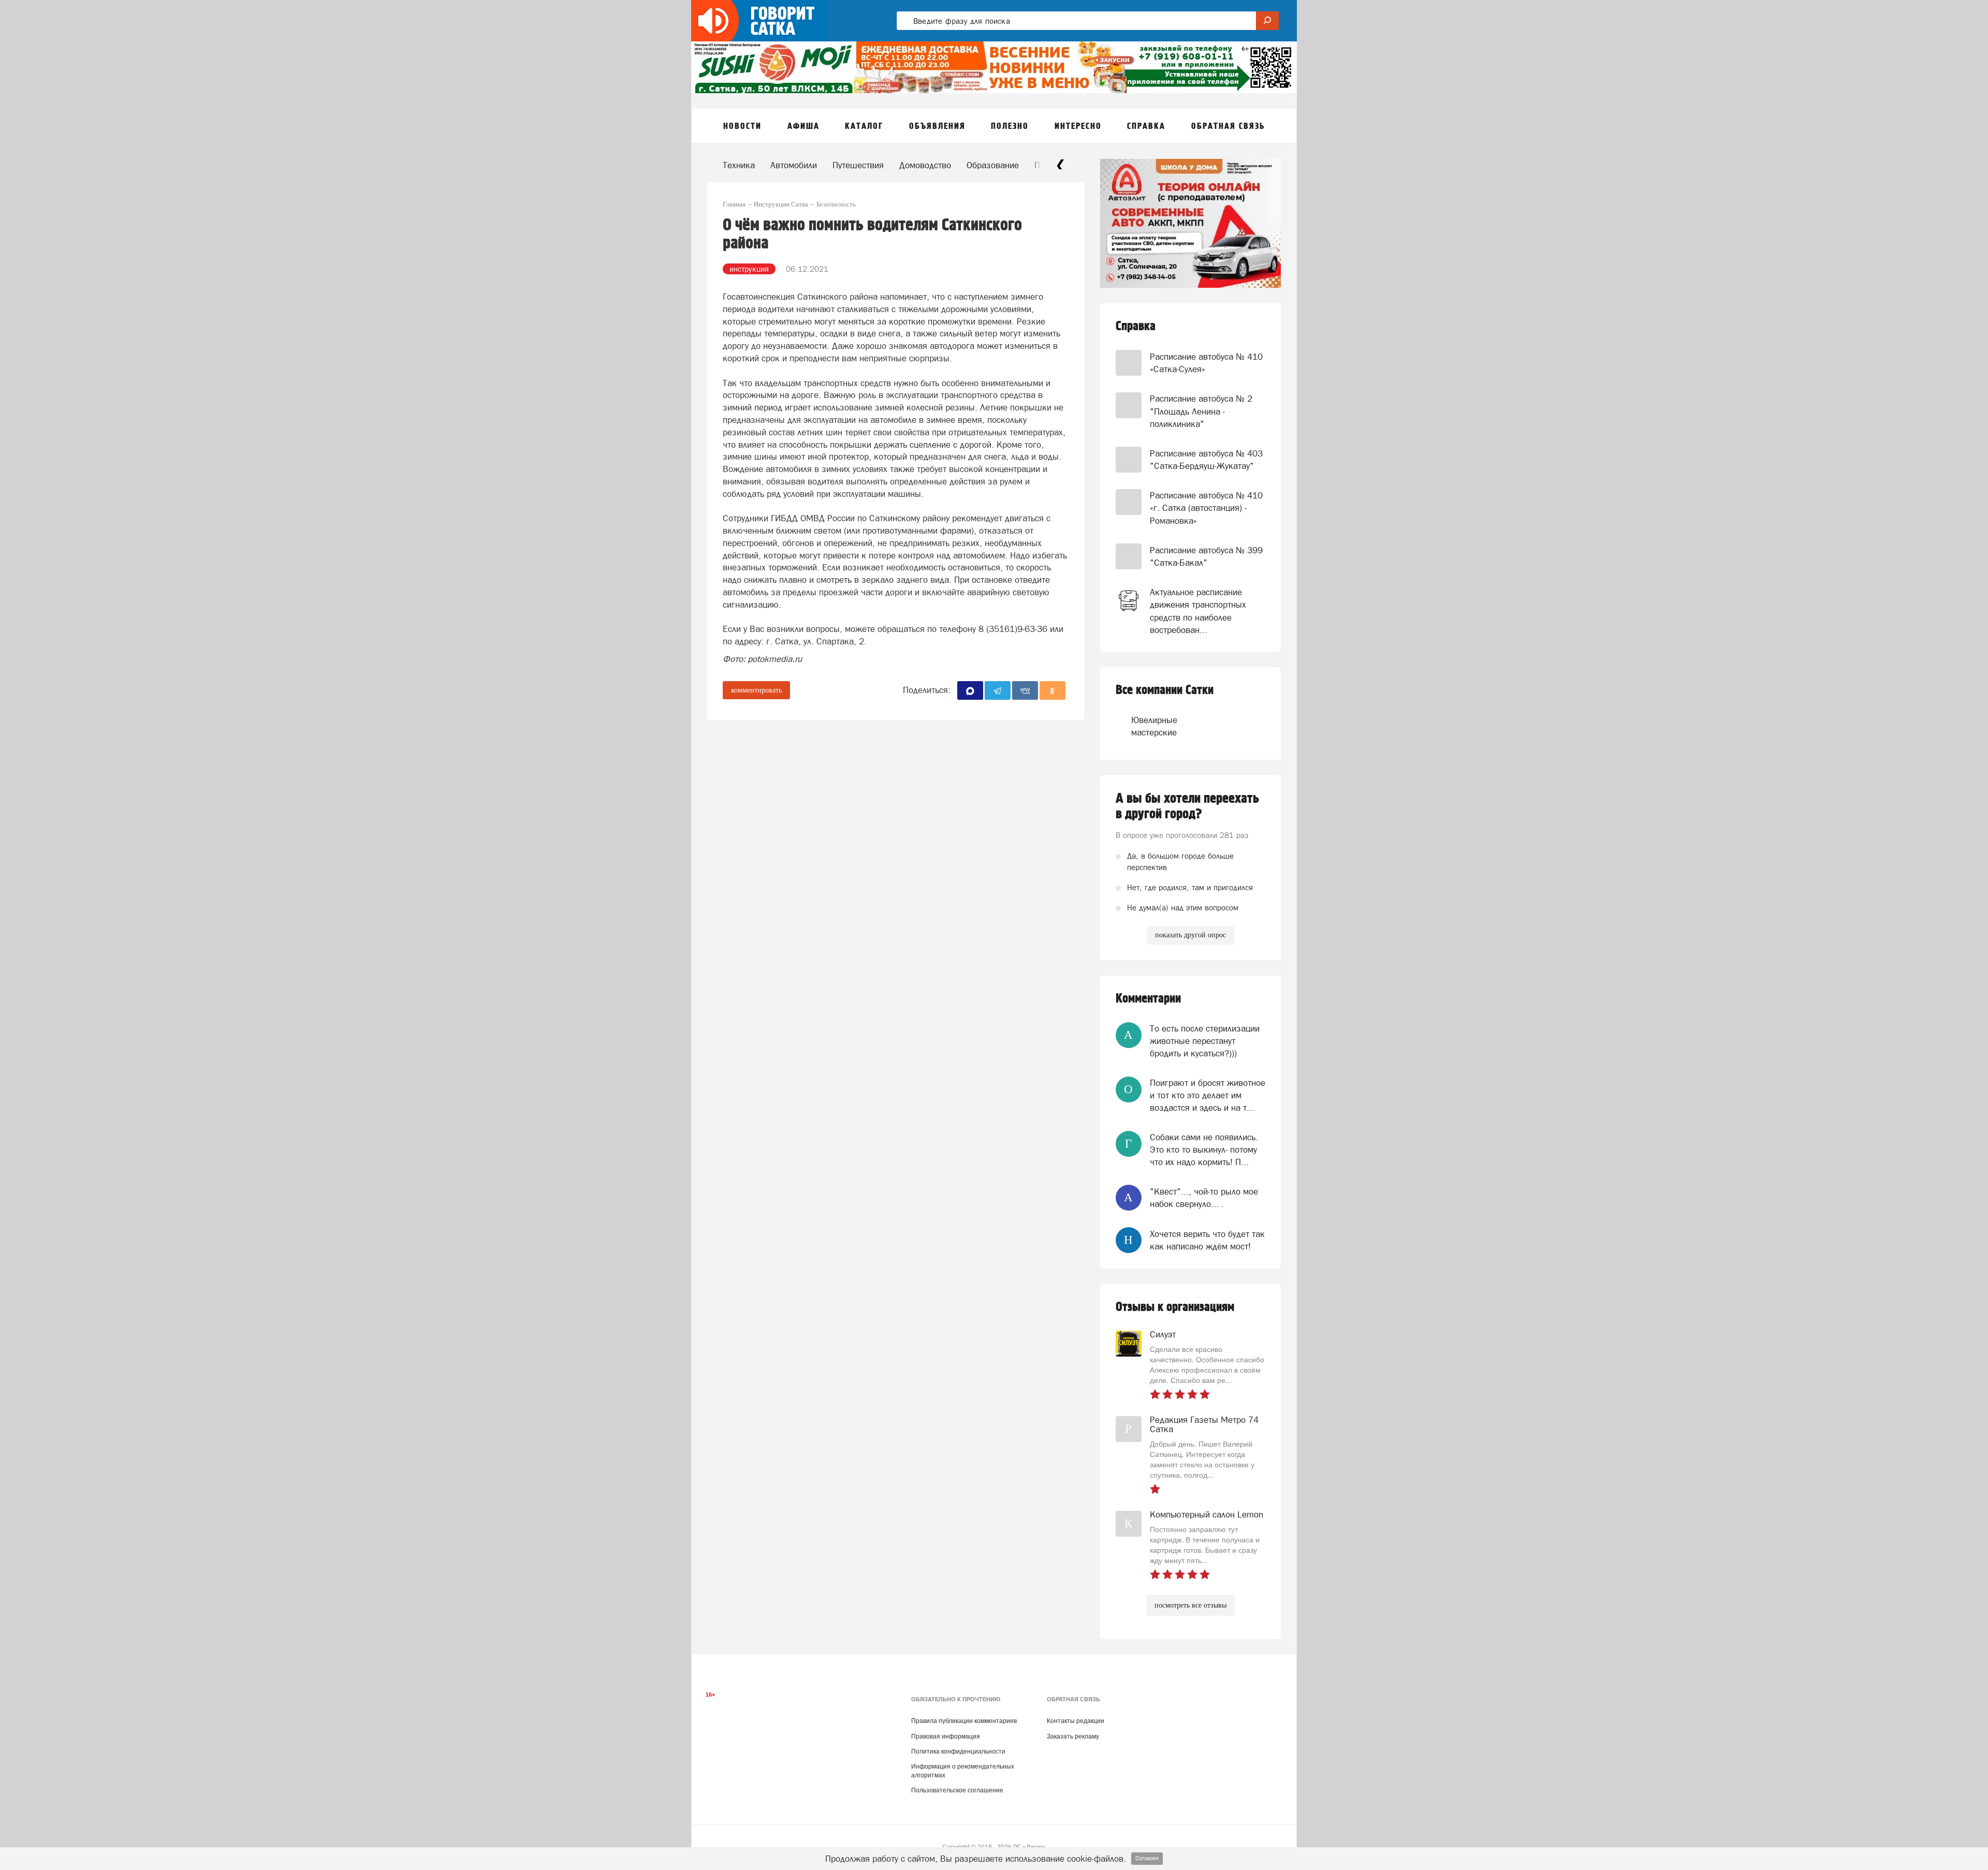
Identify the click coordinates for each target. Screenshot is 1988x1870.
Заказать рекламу (1073, 1736)
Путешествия (858, 165)
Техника (739, 165)
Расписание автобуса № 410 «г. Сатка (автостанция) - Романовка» (1206, 508)
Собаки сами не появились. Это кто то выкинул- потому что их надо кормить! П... (1204, 1150)
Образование (993, 165)
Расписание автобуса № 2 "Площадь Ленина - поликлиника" (1201, 411)
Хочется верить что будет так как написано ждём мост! (1207, 1240)
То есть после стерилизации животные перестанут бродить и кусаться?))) (1205, 1041)
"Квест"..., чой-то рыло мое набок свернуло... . (1204, 1198)
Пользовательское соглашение (957, 1790)
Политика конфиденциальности (958, 1751)
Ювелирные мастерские (1151, 726)
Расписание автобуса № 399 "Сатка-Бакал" (1206, 556)
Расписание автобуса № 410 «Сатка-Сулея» (1206, 363)
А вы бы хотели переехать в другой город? (1187, 806)
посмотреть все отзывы (1190, 1605)
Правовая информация (946, 1736)
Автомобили (794, 165)
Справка (1136, 326)
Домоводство (925, 165)
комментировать (756, 690)
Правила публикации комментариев (964, 1721)
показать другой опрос (1190, 935)
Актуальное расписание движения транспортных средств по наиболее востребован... (1198, 611)
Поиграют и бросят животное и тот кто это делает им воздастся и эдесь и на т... (1208, 1095)
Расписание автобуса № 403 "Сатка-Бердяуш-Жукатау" (1206, 460)
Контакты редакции (1076, 1721)
